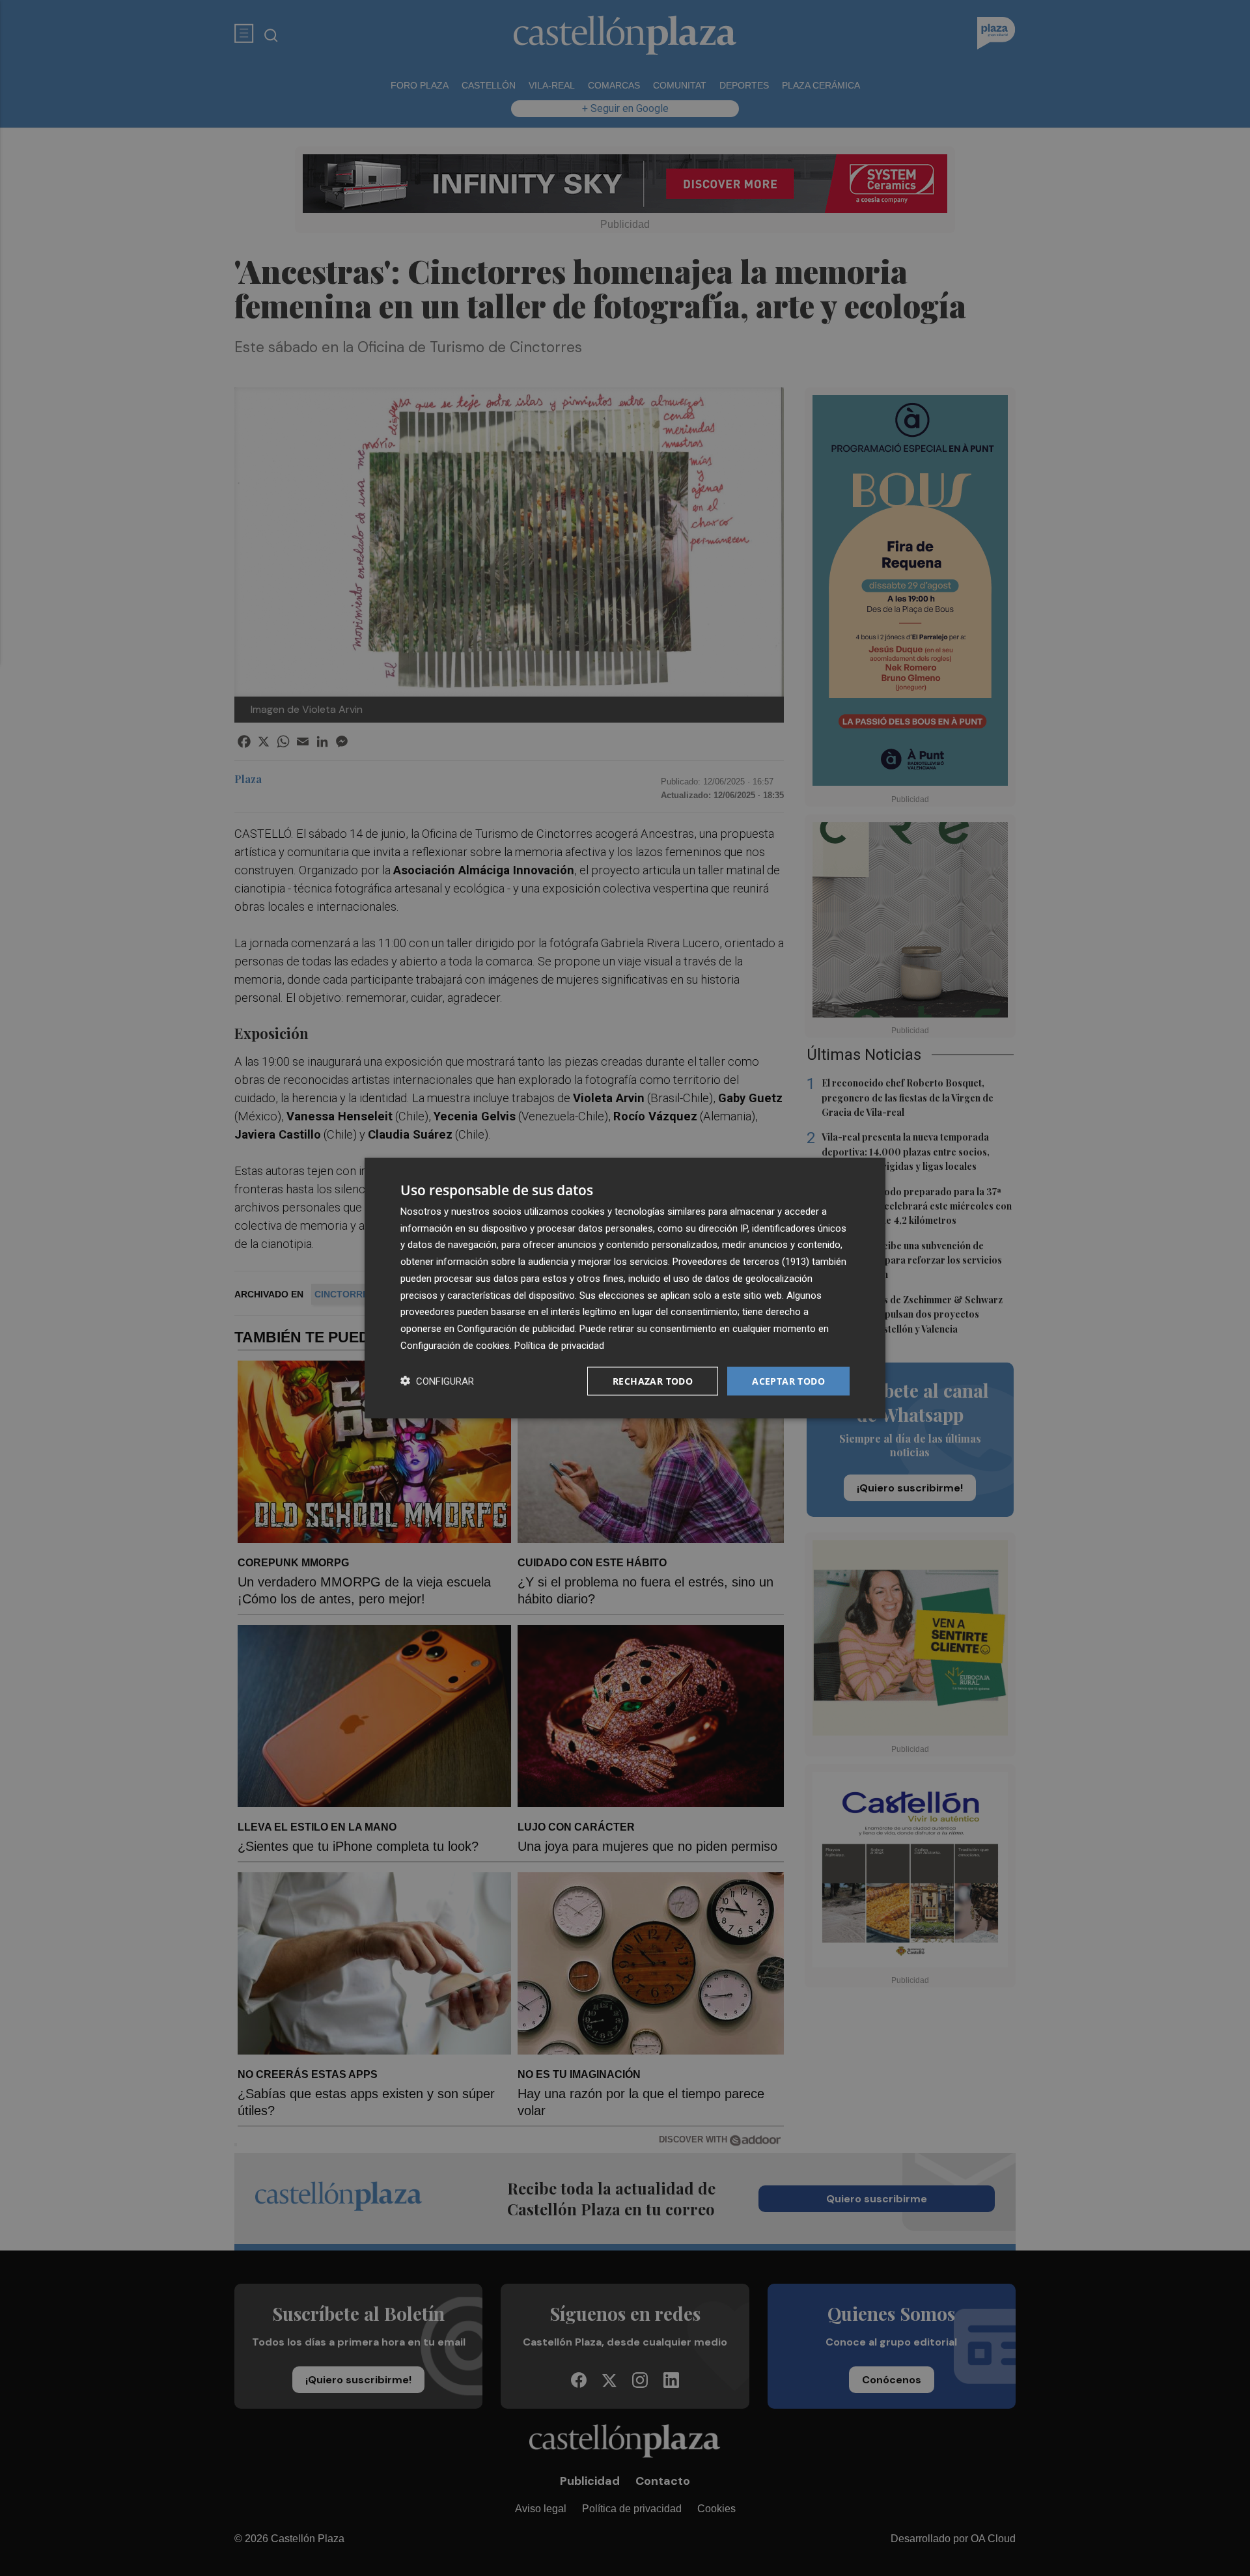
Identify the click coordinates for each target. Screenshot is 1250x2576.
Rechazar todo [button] (653, 1380)
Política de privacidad (559, 1345)
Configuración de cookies (455, 1345)
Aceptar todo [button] (788, 1380)
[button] (437, 1381)
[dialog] (625, 1288)
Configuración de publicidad (516, 1329)
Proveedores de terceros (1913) (741, 1262)
